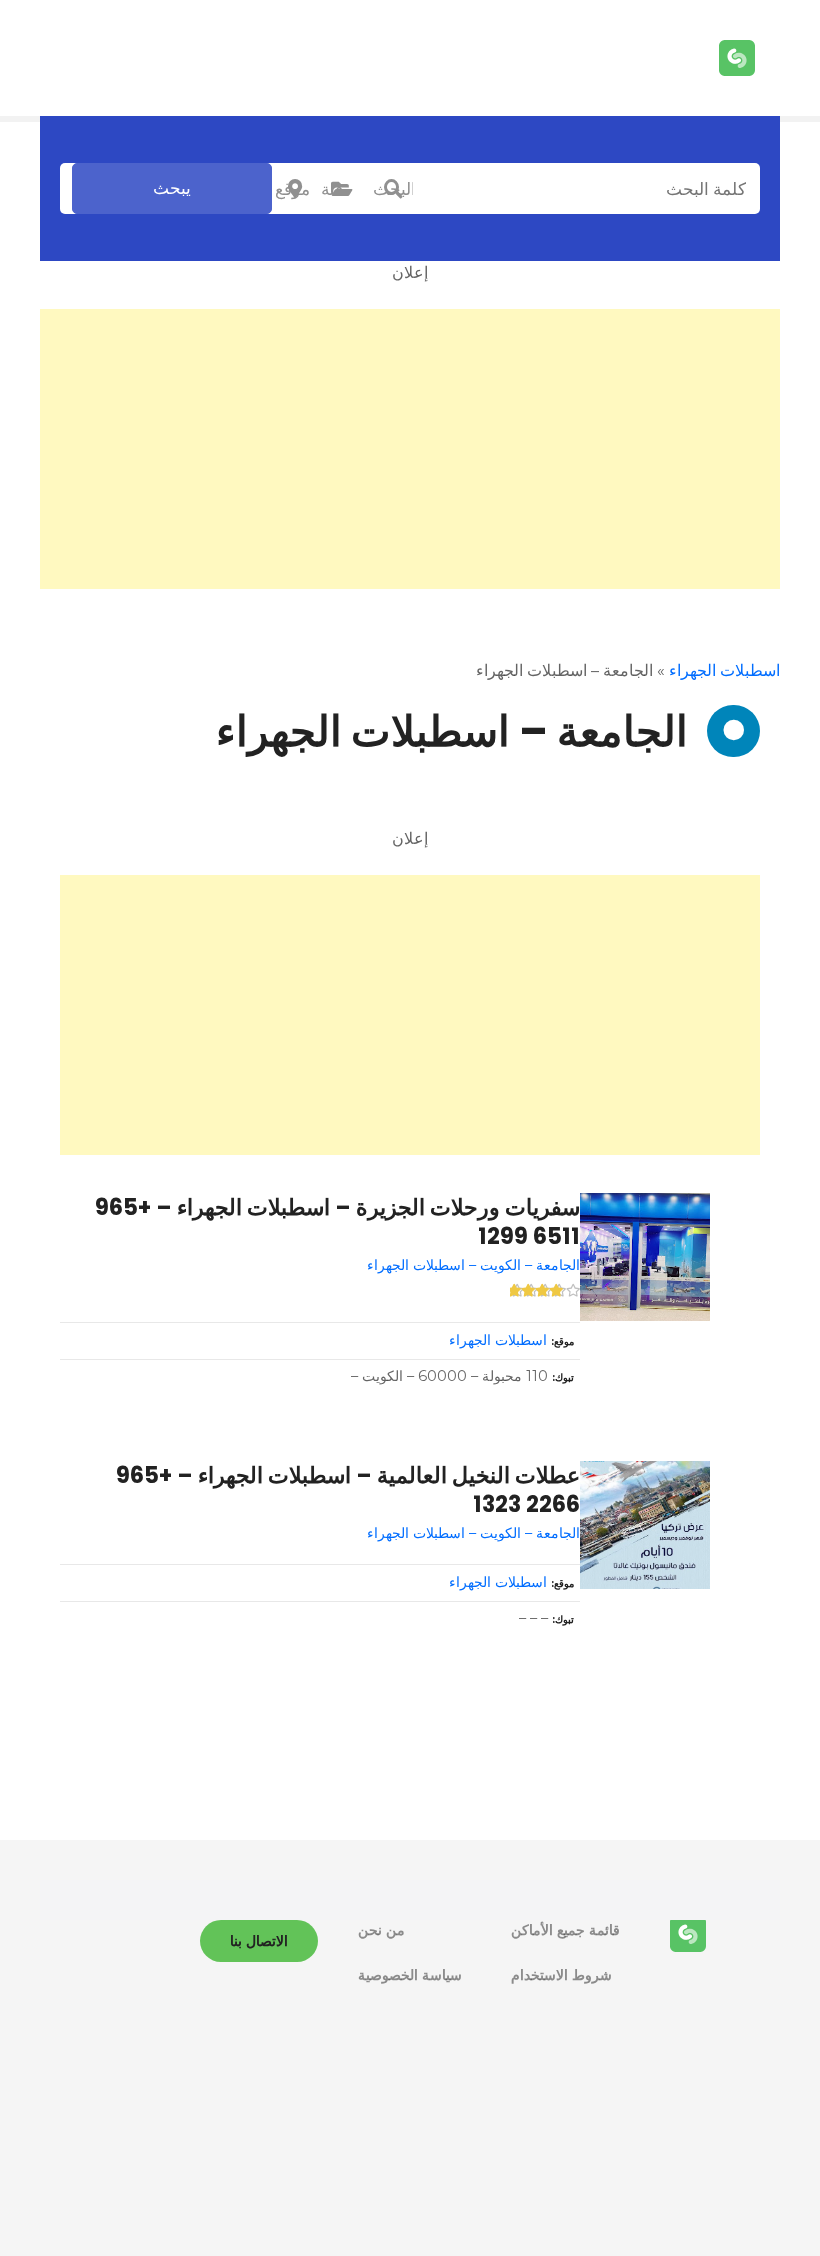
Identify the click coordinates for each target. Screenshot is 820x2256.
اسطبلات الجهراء (724, 670)
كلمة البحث (393, 189)
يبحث (172, 188)
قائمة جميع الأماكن (565, 1930)
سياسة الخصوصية (410, 1975)
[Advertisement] (410, 449)
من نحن (381, 1930)
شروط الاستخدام (561, 1975)
